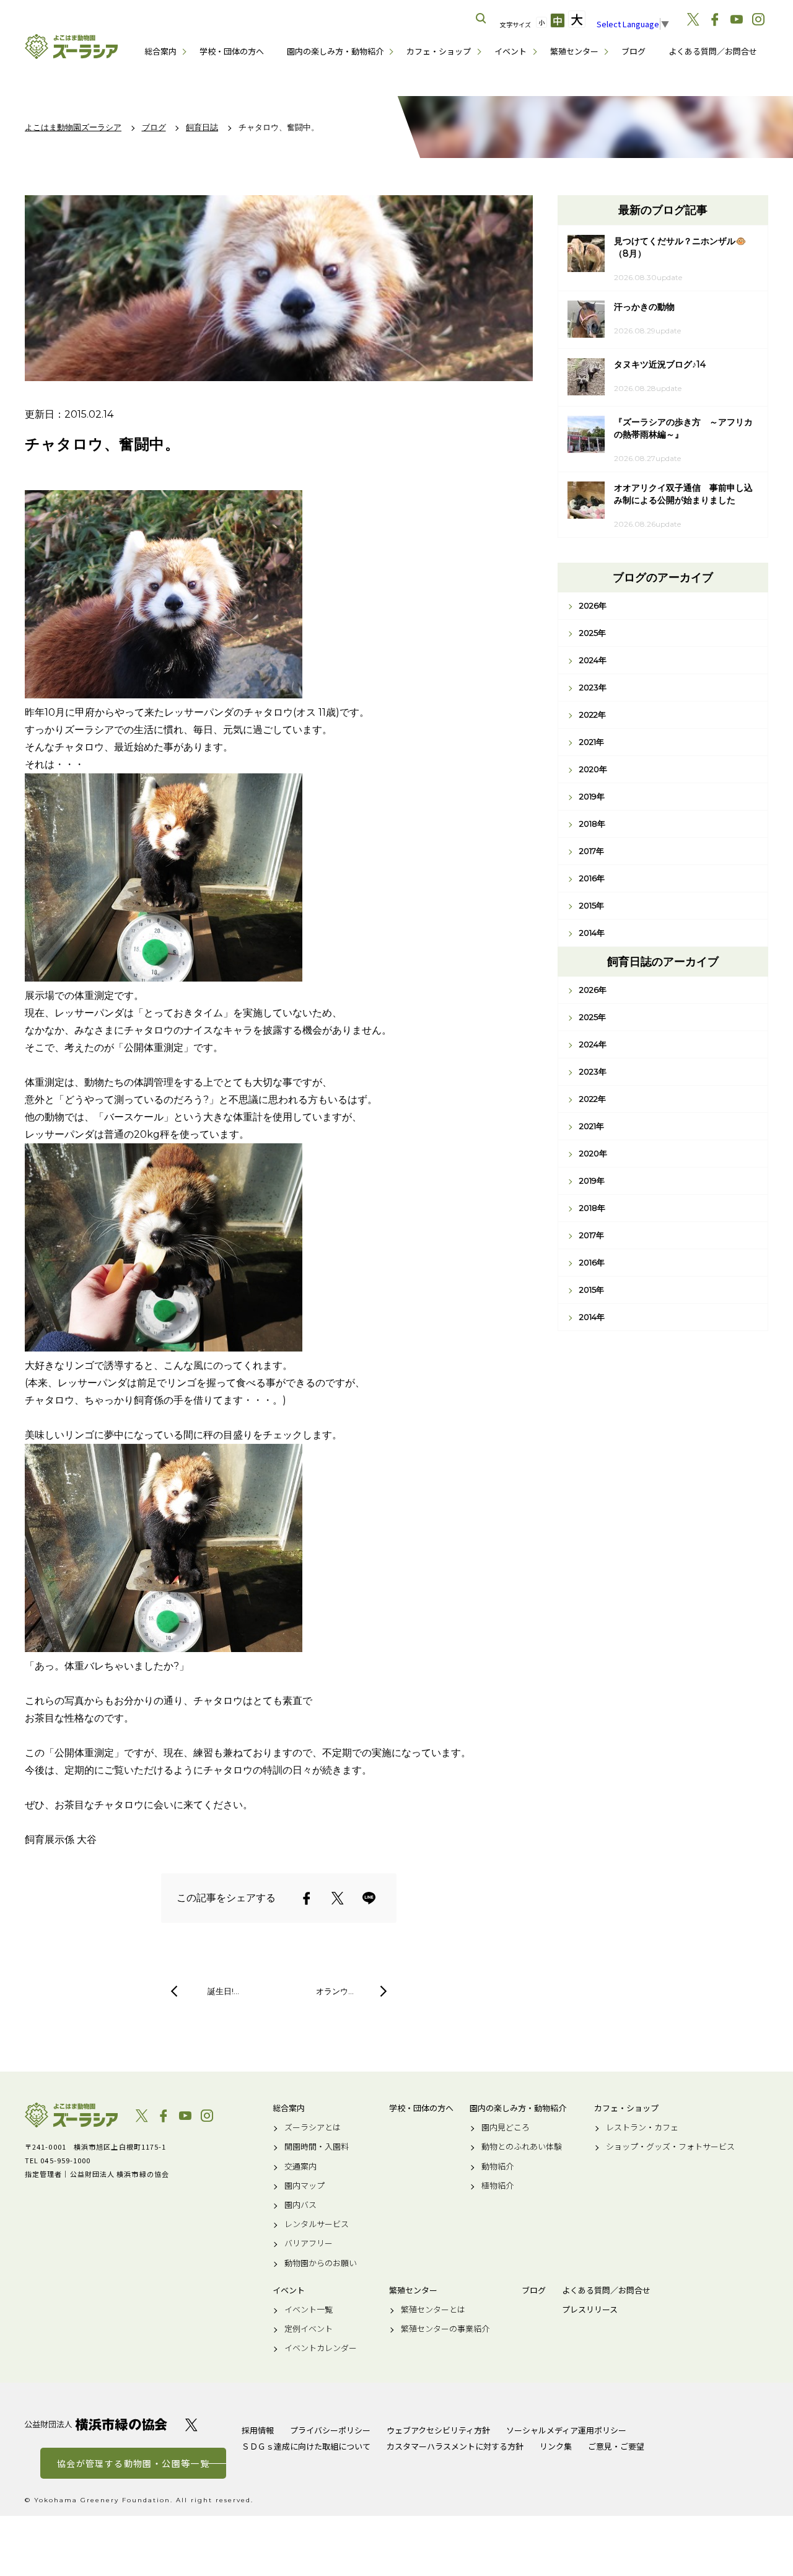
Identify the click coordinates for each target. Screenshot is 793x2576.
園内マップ (304, 2186)
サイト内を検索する (481, 19)
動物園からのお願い (321, 2263)
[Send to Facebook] (307, 1898)
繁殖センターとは (433, 2310)
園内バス (300, 2205)
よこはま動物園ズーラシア (71, 2115)
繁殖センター (574, 51)
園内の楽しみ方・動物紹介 (335, 51)
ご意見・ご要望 (616, 2446)
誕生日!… (223, 1991)
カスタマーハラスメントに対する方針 (455, 2446)
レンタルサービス (317, 2224)
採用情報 (258, 2430)
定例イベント (309, 2329)
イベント (510, 51)
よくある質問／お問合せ (713, 51)
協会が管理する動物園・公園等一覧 (133, 2463)
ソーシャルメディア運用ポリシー (566, 2430)
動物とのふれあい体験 (522, 2147)
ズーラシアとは (313, 2127)
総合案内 (160, 51)
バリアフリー (309, 2243)
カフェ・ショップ (439, 51)
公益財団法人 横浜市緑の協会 (96, 2424)
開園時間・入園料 (317, 2147)
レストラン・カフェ (642, 2127)
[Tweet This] (338, 1898)
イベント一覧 (309, 2310)
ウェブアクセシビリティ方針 (438, 2430)
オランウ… (335, 1991)
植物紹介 (497, 2186)
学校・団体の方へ (232, 51)
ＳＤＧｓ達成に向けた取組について (306, 2446)
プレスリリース (590, 2310)
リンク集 (556, 2446)
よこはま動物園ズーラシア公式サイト (71, 46)
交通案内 (300, 2166)
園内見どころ (506, 2127)
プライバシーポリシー (330, 2430)
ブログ (633, 51)
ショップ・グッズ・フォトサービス (670, 2147)
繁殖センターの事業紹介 (445, 2329)
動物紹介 (497, 2166)
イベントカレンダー (321, 2348)
